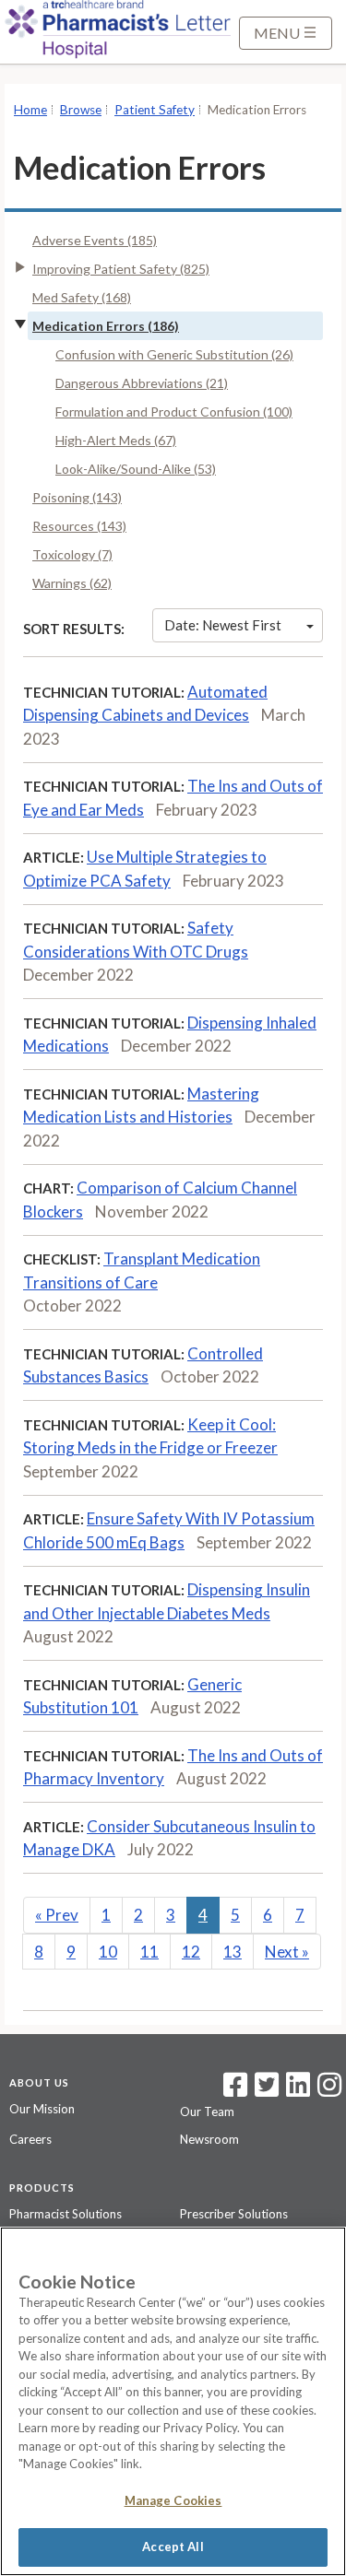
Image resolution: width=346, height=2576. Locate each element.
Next (287, 1952)
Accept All (173, 2547)
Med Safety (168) (82, 297)
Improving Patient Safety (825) (121, 269)
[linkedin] (298, 2090)
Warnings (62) (72, 583)
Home (30, 110)
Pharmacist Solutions (66, 2214)
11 (149, 1952)
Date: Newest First (223, 625)
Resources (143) (79, 526)
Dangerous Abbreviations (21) (142, 383)
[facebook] (235, 2090)
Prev (57, 1915)
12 (191, 1952)
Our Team (207, 2111)
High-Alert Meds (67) (116, 440)
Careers (30, 2139)
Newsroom (209, 2139)
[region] (173, 2401)
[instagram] (329, 2090)
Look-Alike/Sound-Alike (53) (136, 469)
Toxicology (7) (72, 554)
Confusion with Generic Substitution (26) (174, 354)
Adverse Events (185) (95, 240)
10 (108, 1952)
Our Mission (42, 2109)
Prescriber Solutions (234, 2214)
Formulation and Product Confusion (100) (174, 412)
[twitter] (264, 2090)
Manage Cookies (173, 2500)
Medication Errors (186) (106, 326)
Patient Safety (155, 110)
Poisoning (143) (77, 497)
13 (233, 1952)
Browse (81, 110)
